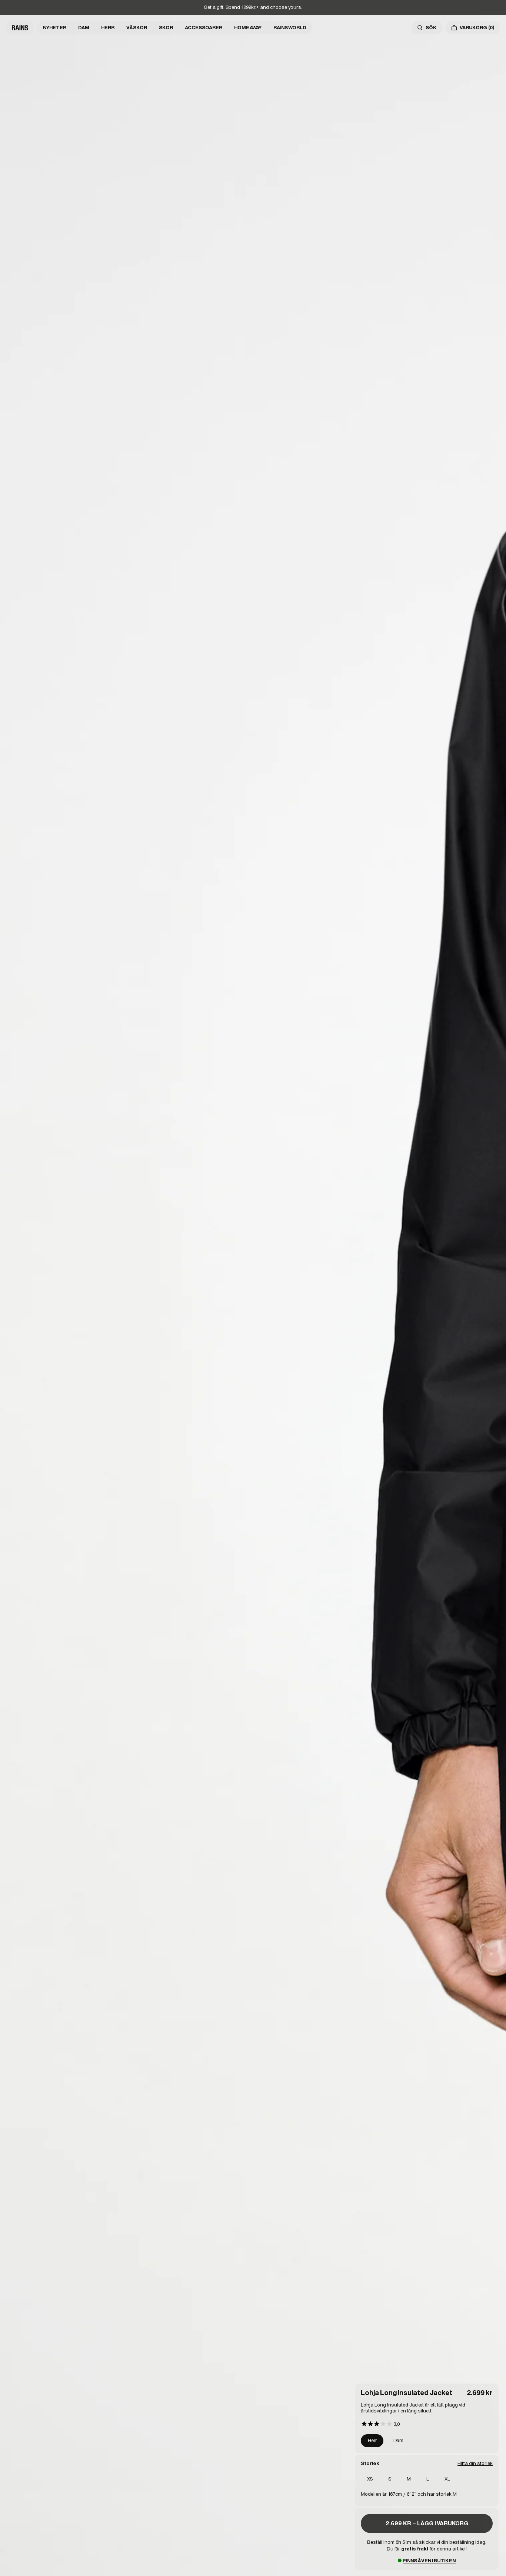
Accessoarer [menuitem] (204, 28)
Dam (398, 2440)
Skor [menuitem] (166, 28)
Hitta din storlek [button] (475, 2463)
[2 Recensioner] (380, 2424)
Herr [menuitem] (108, 28)
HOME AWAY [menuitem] (248, 28)
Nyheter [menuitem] (55, 28)
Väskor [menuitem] (137, 28)
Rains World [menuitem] (290, 28)
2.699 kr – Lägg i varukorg (427, 2523)
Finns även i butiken (429, 2561)
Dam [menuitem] (84, 28)
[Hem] (20, 28)
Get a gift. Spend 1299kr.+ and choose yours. (253, 7)
